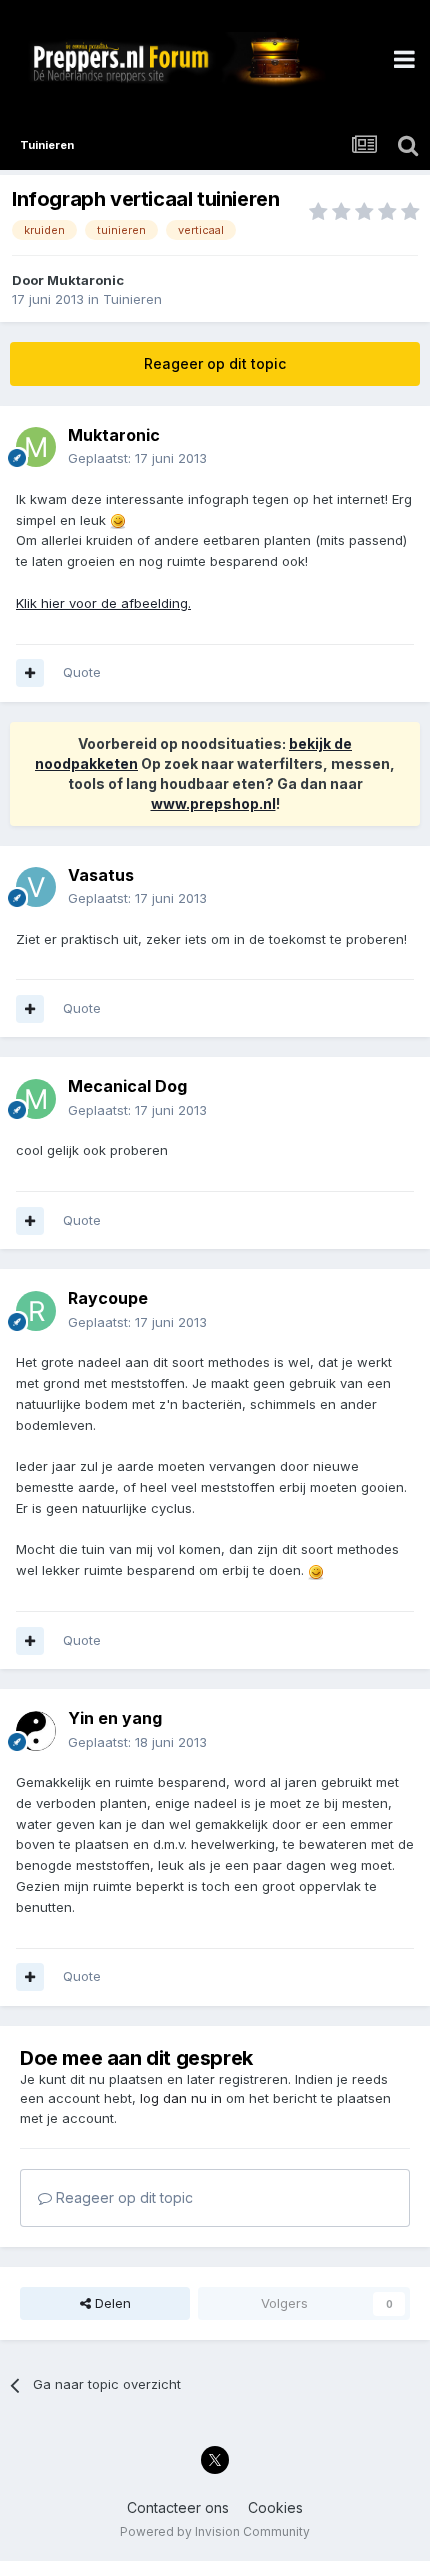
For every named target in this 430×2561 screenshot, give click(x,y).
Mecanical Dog (127, 1086)
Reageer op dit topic (215, 363)
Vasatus (101, 875)
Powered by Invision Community (215, 2531)
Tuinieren (132, 299)
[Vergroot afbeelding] (118, 520)
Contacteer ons (178, 2507)
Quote (82, 672)
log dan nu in (181, 2098)
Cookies (275, 2507)
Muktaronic (85, 280)
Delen (111, 2303)
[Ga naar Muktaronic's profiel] (36, 447)
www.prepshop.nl (213, 803)
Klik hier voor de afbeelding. (103, 603)
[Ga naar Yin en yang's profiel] (36, 1731)
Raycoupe (108, 1298)
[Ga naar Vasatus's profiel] (36, 887)
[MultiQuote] (30, 673)
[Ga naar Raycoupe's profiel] (36, 1311)
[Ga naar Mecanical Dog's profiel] (36, 1099)
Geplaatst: (137, 458)
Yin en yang (115, 1718)
